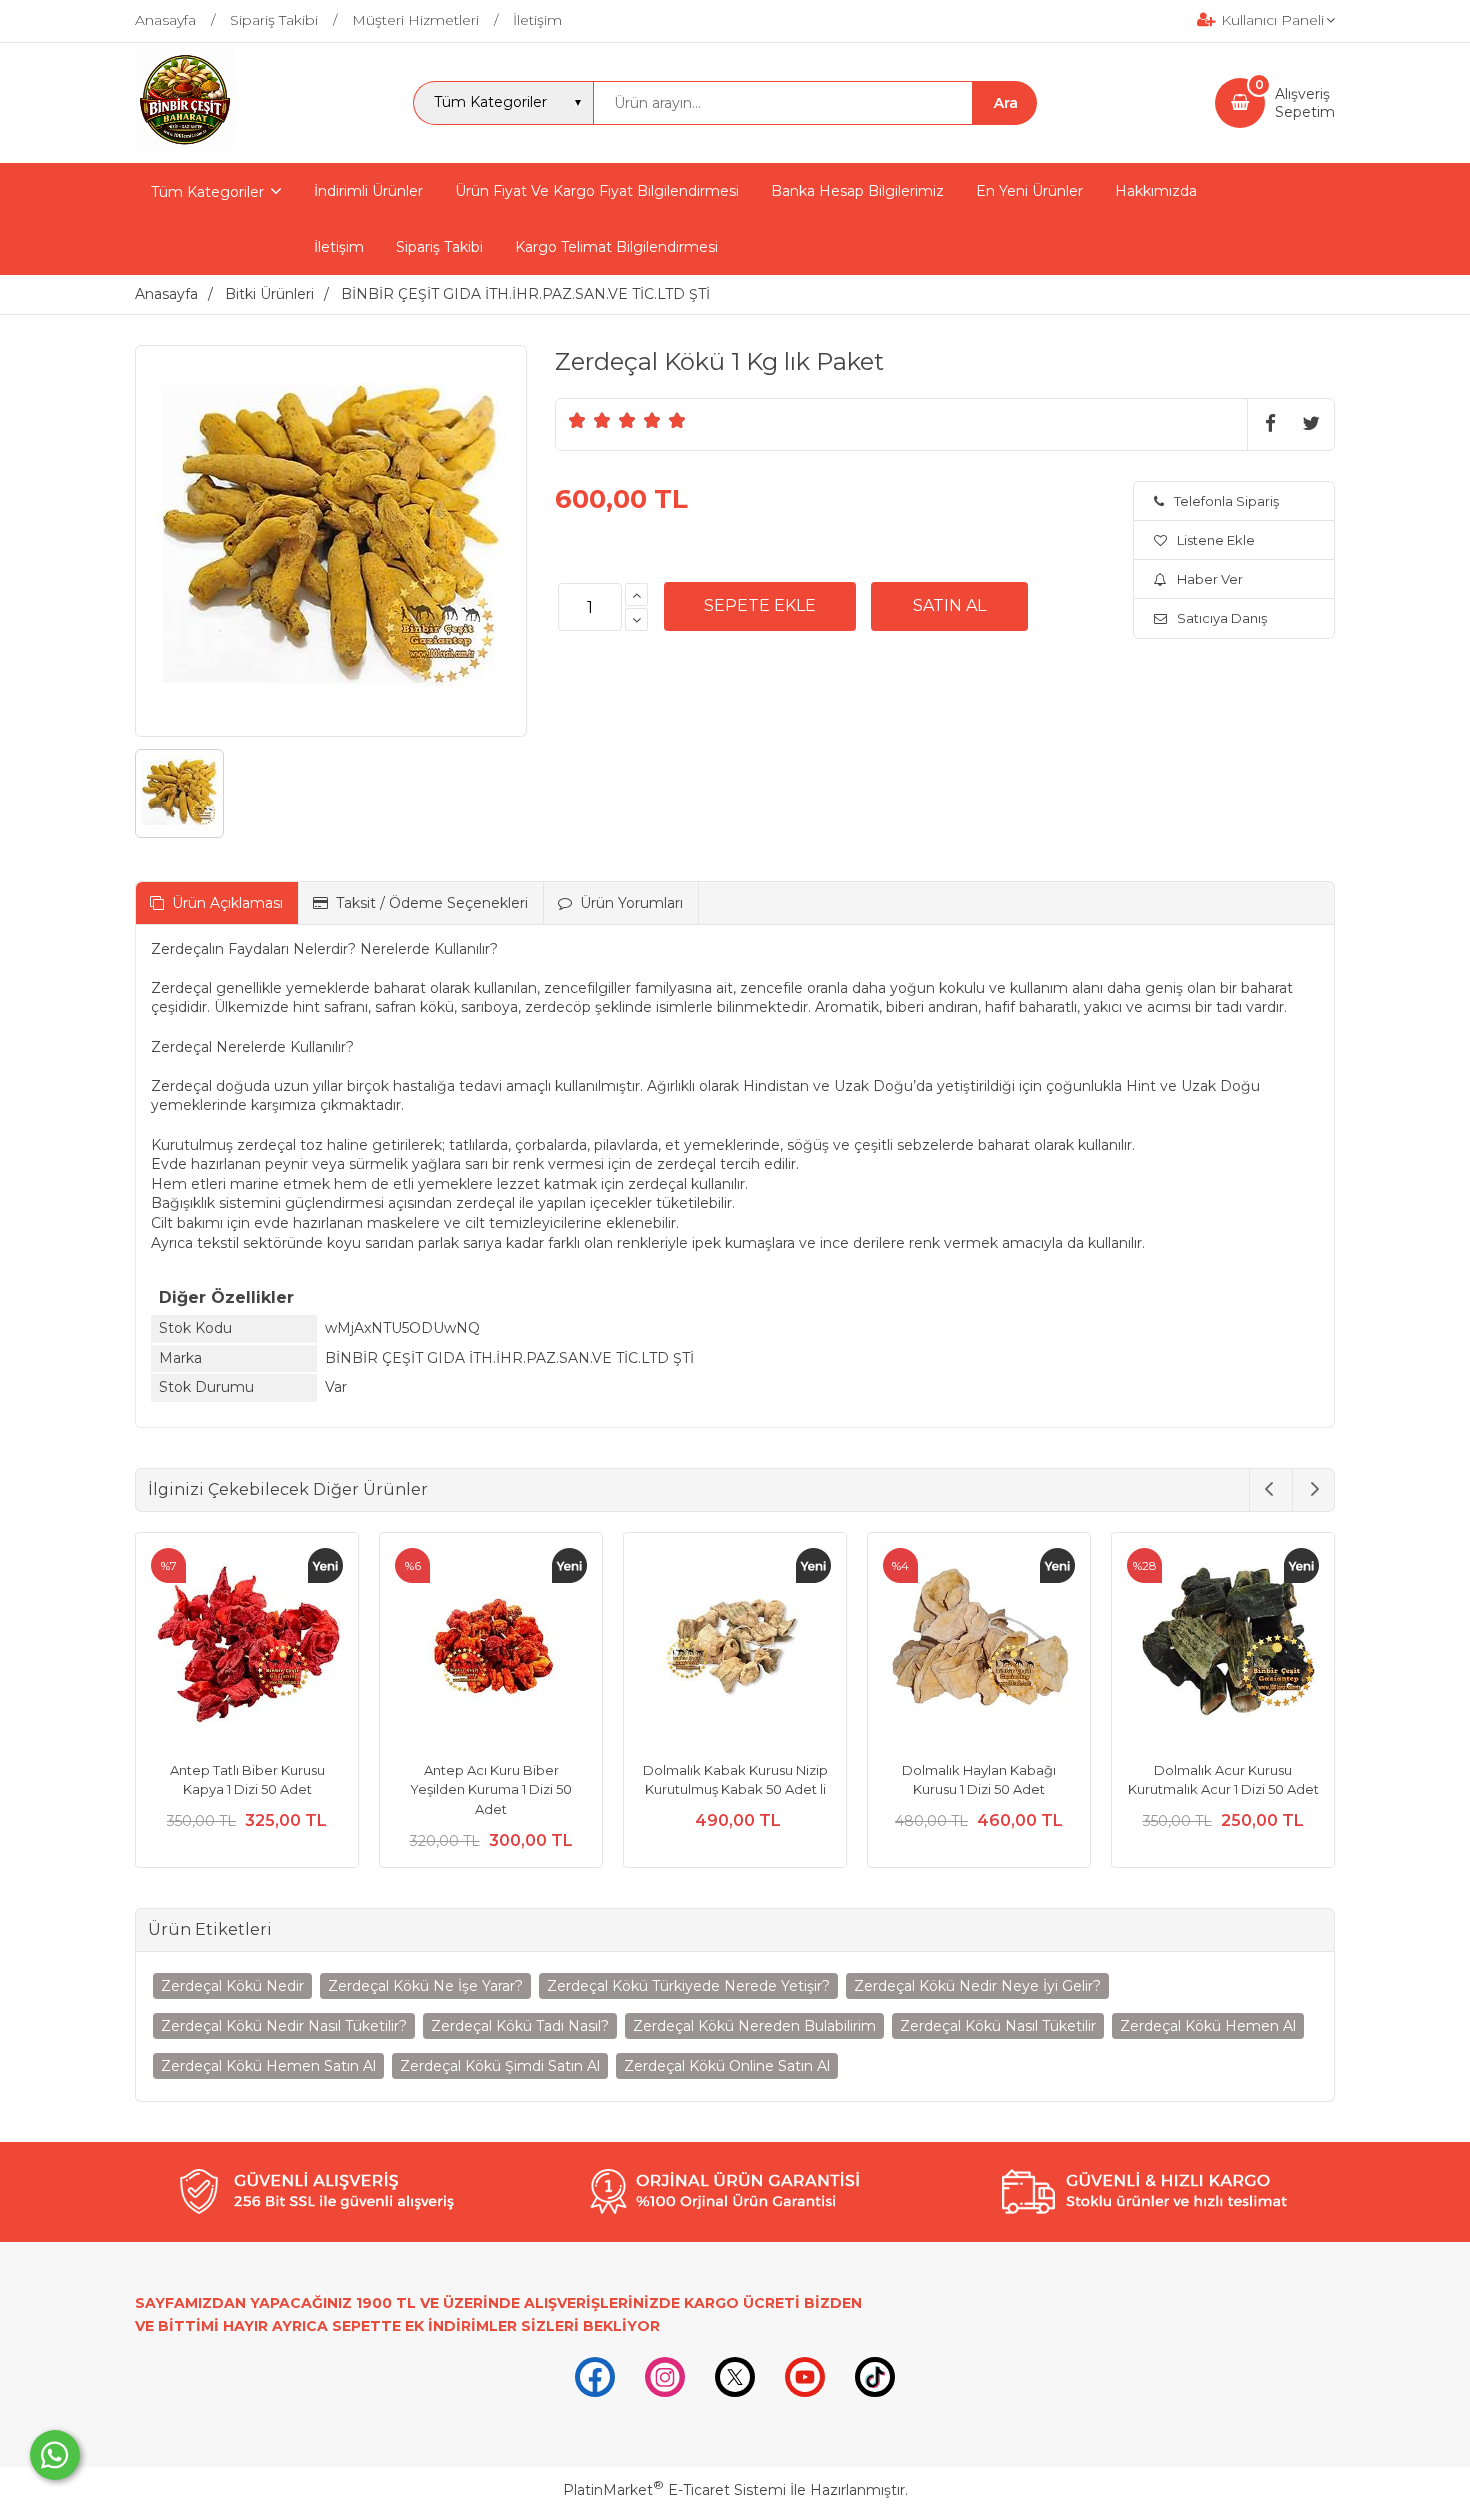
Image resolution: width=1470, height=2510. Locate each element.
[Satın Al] (949, 606)
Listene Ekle (1216, 540)
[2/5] (590, 420)
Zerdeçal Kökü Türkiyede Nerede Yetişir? (688, 1986)
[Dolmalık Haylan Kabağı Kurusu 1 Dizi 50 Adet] (979, 1647)
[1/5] (577, 420)
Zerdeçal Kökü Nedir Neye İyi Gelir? (977, 1986)
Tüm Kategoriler (207, 192)
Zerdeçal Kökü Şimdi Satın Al (500, 2066)
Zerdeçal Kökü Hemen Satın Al (268, 2066)
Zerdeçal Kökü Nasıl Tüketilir (998, 2026)
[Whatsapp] (55, 2455)
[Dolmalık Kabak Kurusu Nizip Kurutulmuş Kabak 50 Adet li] (735, 1647)
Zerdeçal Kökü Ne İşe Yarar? (425, 1986)
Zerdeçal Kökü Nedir (232, 1986)
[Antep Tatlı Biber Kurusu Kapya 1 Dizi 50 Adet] (247, 1647)
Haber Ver (1210, 579)
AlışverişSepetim (1305, 103)
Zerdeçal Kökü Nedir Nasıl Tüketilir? (284, 2026)
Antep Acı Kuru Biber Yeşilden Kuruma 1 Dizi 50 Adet (491, 1789)
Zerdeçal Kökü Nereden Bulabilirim (754, 2026)
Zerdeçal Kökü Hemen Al (1208, 2026)
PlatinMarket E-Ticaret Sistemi (674, 2490)
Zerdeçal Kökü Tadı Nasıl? (520, 2026)
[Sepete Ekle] (760, 606)
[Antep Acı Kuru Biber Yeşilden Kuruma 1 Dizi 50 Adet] (491, 1647)
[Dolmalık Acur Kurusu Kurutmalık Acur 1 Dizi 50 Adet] (1223, 1647)
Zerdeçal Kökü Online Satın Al (727, 2066)
